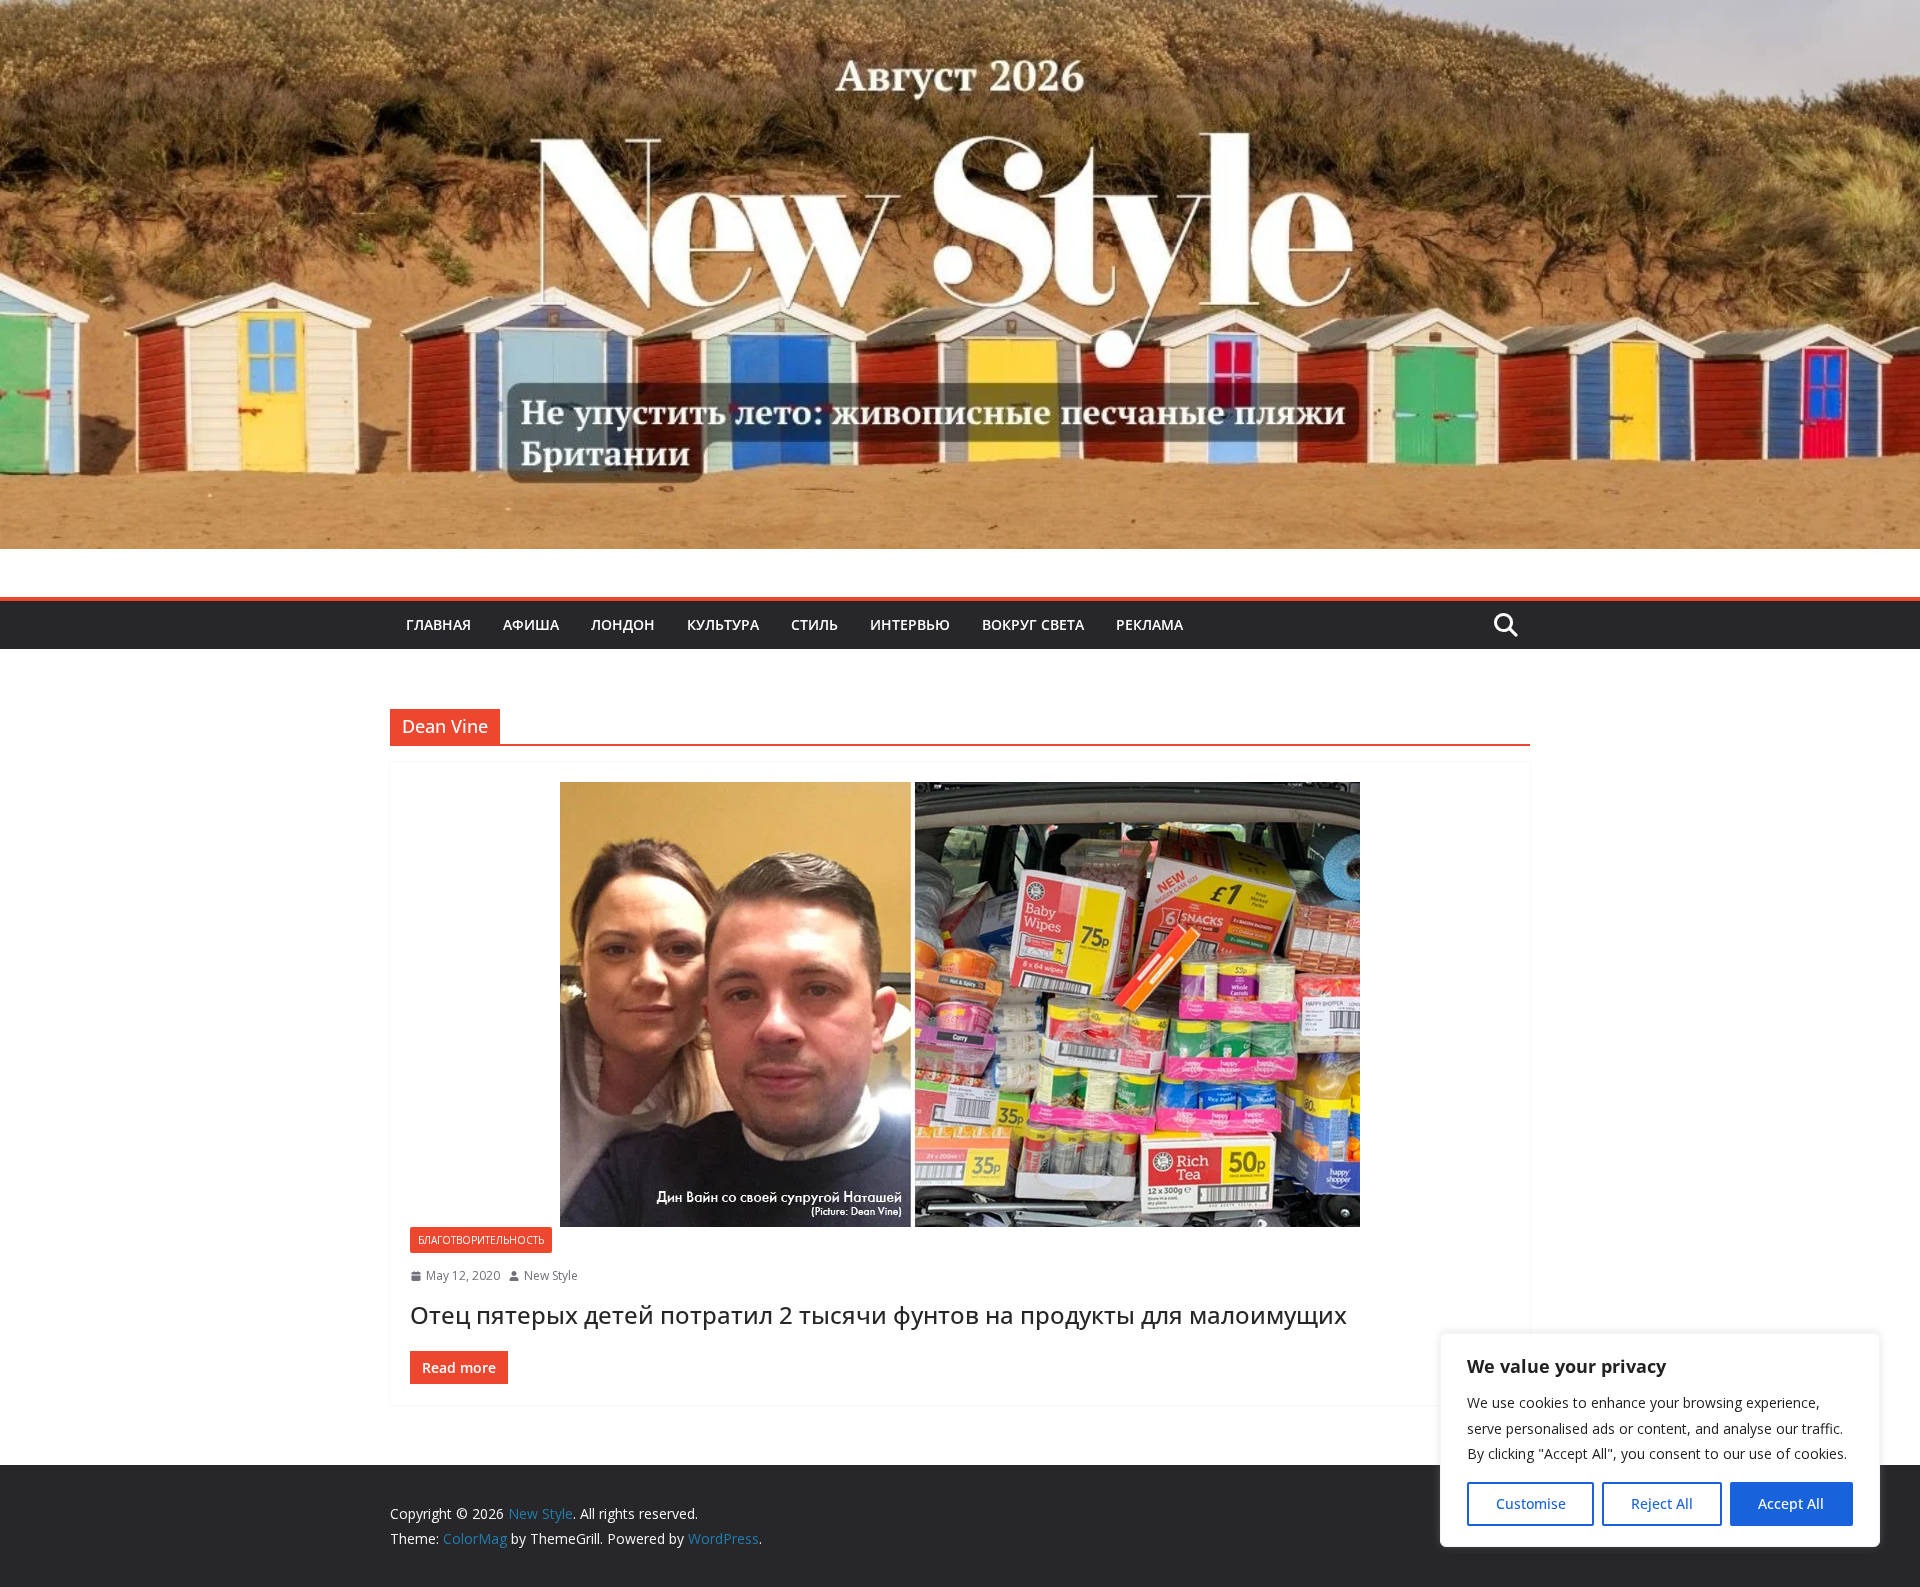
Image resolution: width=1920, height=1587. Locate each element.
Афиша (531, 624)
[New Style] (960, 21)
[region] (1660, 1440)
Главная (438, 624)
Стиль (814, 624)
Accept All (1791, 1503)
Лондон (623, 624)
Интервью (910, 624)
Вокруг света (1033, 624)
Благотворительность (481, 1240)
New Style (551, 1275)
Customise (1531, 1503)
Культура (723, 624)
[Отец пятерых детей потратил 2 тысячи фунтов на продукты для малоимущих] (960, 1004)
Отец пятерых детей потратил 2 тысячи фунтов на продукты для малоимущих (878, 1314)
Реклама (1149, 624)
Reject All (1662, 1503)
